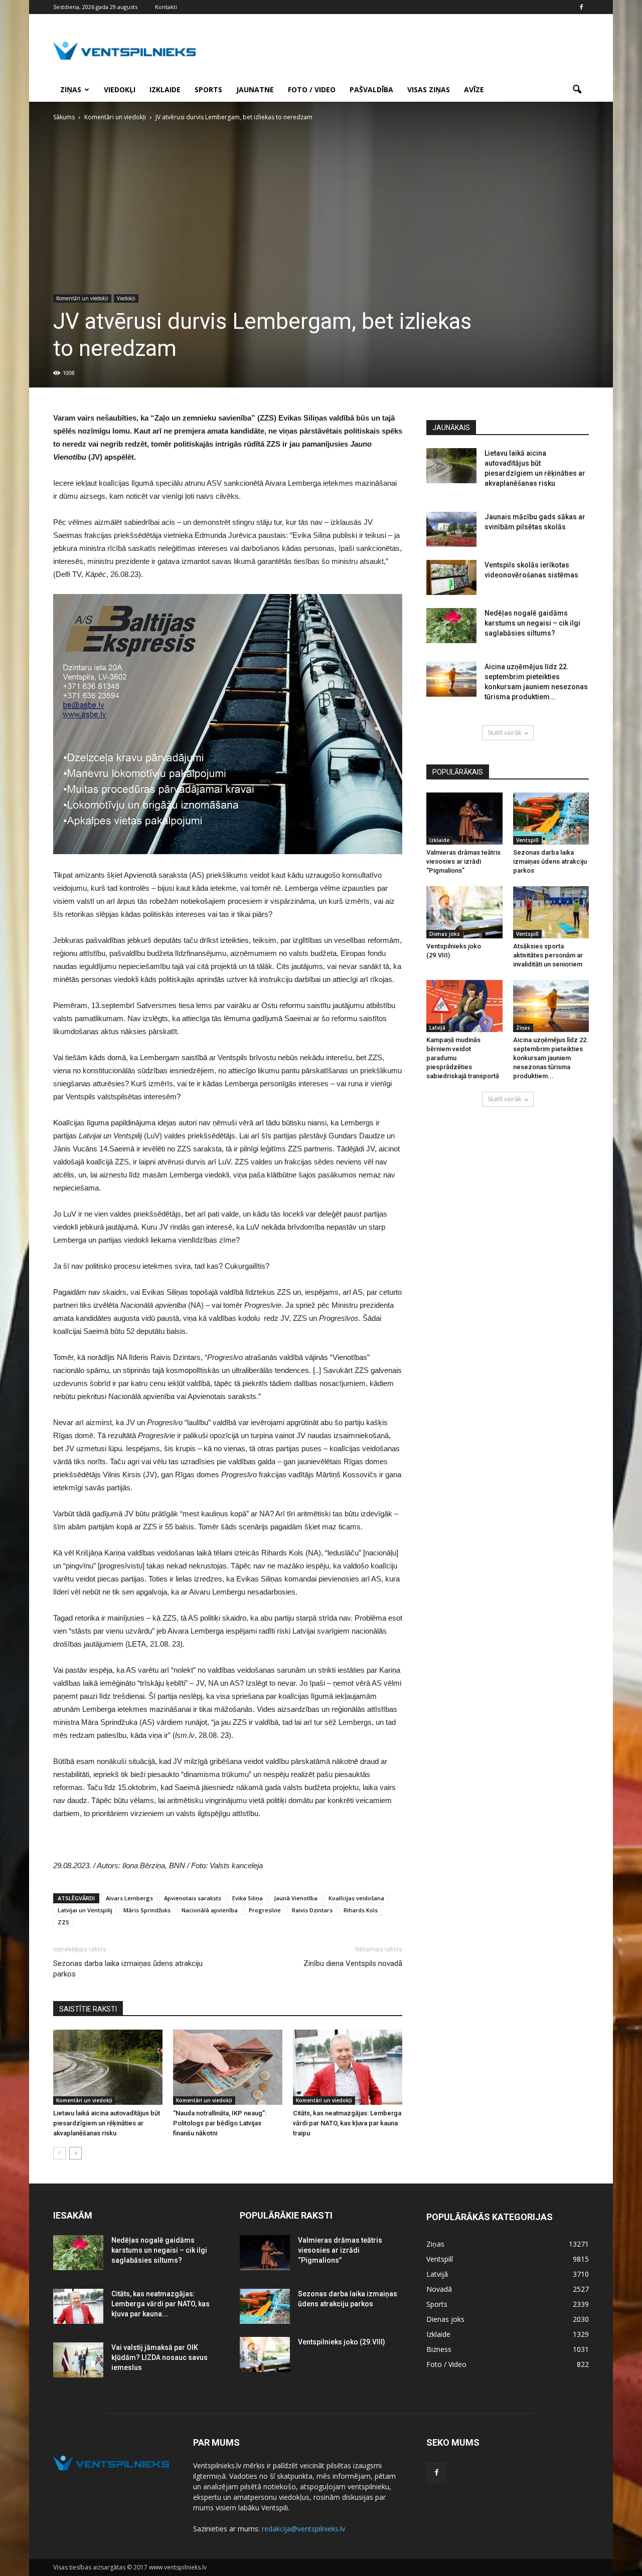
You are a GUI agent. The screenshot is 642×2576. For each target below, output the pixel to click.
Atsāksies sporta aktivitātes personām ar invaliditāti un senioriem (548, 955)
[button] (577, 90)
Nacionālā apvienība (210, 1910)
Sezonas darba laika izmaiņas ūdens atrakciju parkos (128, 1969)
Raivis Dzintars (312, 1910)
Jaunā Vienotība (296, 1898)
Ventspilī (527, 840)
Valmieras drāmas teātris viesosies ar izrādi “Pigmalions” (463, 861)
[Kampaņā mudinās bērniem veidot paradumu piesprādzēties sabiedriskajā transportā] (464, 1006)
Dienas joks (445, 934)
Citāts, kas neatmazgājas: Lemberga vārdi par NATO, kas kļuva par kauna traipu (347, 2123)
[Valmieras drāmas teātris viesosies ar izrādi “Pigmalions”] (464, 819)
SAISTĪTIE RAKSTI (88, 2009)
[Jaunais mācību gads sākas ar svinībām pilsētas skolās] (451, 529)
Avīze (474, 89)
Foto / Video (312, 89)
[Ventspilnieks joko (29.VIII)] (464, 912)
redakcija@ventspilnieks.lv (303, 2529)
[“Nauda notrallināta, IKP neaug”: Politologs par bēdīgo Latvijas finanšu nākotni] (228, 2067)
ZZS (63, 1922)
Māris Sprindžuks (147, 1910)
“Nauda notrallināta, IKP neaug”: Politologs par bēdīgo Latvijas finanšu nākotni (220, 2123)
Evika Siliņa (248, 1898)
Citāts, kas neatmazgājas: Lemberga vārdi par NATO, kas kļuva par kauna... (160, 2304)
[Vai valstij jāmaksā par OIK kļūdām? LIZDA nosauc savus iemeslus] (78, 2360)
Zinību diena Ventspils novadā (353, 1963)
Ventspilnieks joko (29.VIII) (342, 2342)
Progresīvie (265, 1910)
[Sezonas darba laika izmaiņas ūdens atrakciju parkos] (551, 819)
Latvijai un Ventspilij (85, 1910)
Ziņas (71, 89)
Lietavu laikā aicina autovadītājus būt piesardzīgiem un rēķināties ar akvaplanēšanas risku (107, 2123)
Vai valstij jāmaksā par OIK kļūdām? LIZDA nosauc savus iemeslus (159, 2357)
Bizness (439, 2349)
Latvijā (437, 1028)
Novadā (439, 2289)
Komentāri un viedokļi (82, 298)
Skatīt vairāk (504, 733)
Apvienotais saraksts (193, 1898)
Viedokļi (120, 89)
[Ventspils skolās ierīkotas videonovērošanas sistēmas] (451, 577)
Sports (208, 89)
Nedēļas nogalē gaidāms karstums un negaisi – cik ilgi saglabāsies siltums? (532, 623)
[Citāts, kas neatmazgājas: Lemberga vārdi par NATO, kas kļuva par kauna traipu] (348, 2067)
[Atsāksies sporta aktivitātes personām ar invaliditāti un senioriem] (551, 912)
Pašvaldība (371, 89)
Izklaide (165, 89)
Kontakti (166, 7)
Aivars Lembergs (129, 1898)
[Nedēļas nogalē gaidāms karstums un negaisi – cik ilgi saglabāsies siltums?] (451, 626)
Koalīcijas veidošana (356, 1898)
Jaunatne (255, 89)
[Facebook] (581, 7)
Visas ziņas (429, 89)
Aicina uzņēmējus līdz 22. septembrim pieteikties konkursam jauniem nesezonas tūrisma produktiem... (551, 1058)
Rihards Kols (361, 1910)
